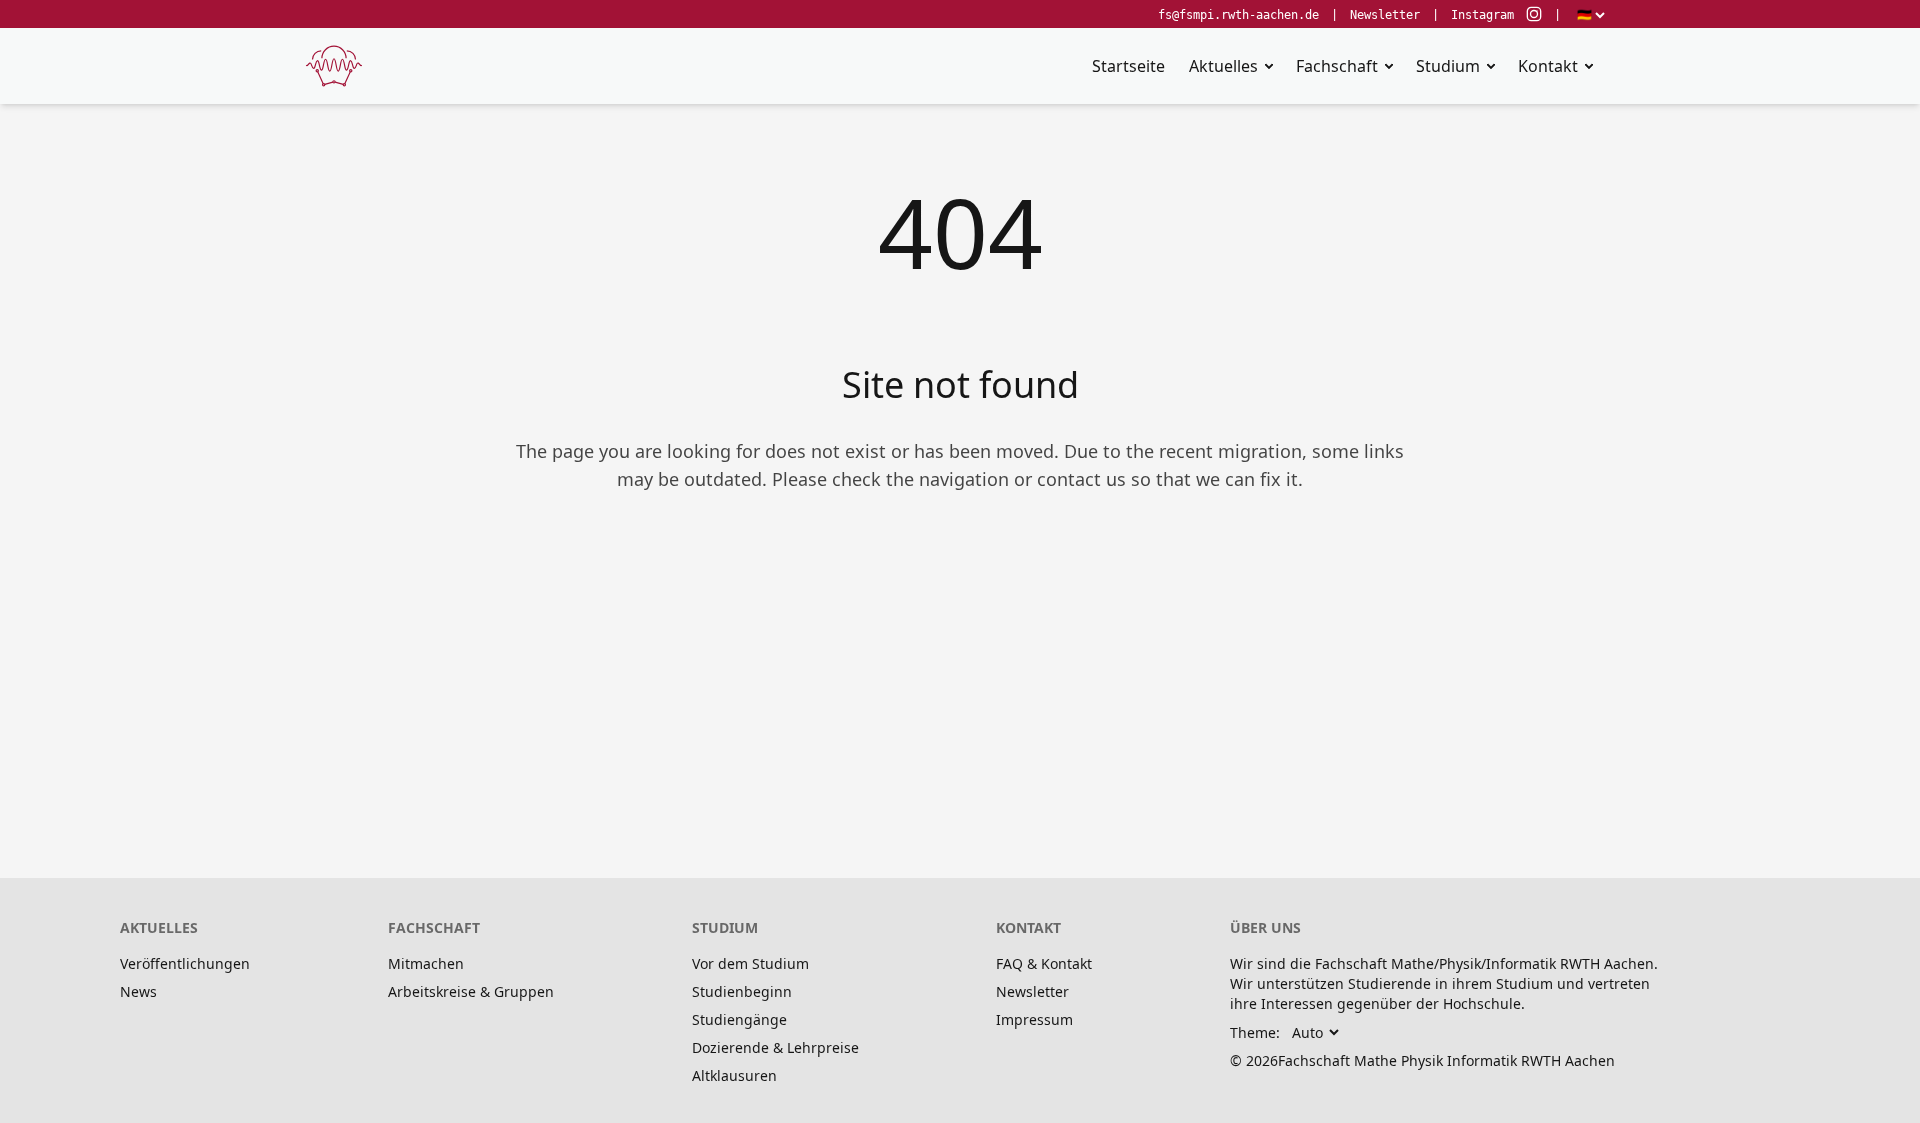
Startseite (1128, 66)
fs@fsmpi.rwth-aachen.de (1238, 15)
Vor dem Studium (750, 963)
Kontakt (1548, 66)
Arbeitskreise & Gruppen (471, 991)
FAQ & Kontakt (1044, 963)
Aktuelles (1223, 66)
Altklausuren (734, 1075)
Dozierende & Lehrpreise (775, 1047)
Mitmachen (426, 963)
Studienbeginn (742, 991)
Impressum (1034, 1019)
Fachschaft (1337, 66)
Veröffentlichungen (185, 963)
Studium (1448, 66)
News (138, 991)
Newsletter (1385, 15)
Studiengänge (739, 1019)
